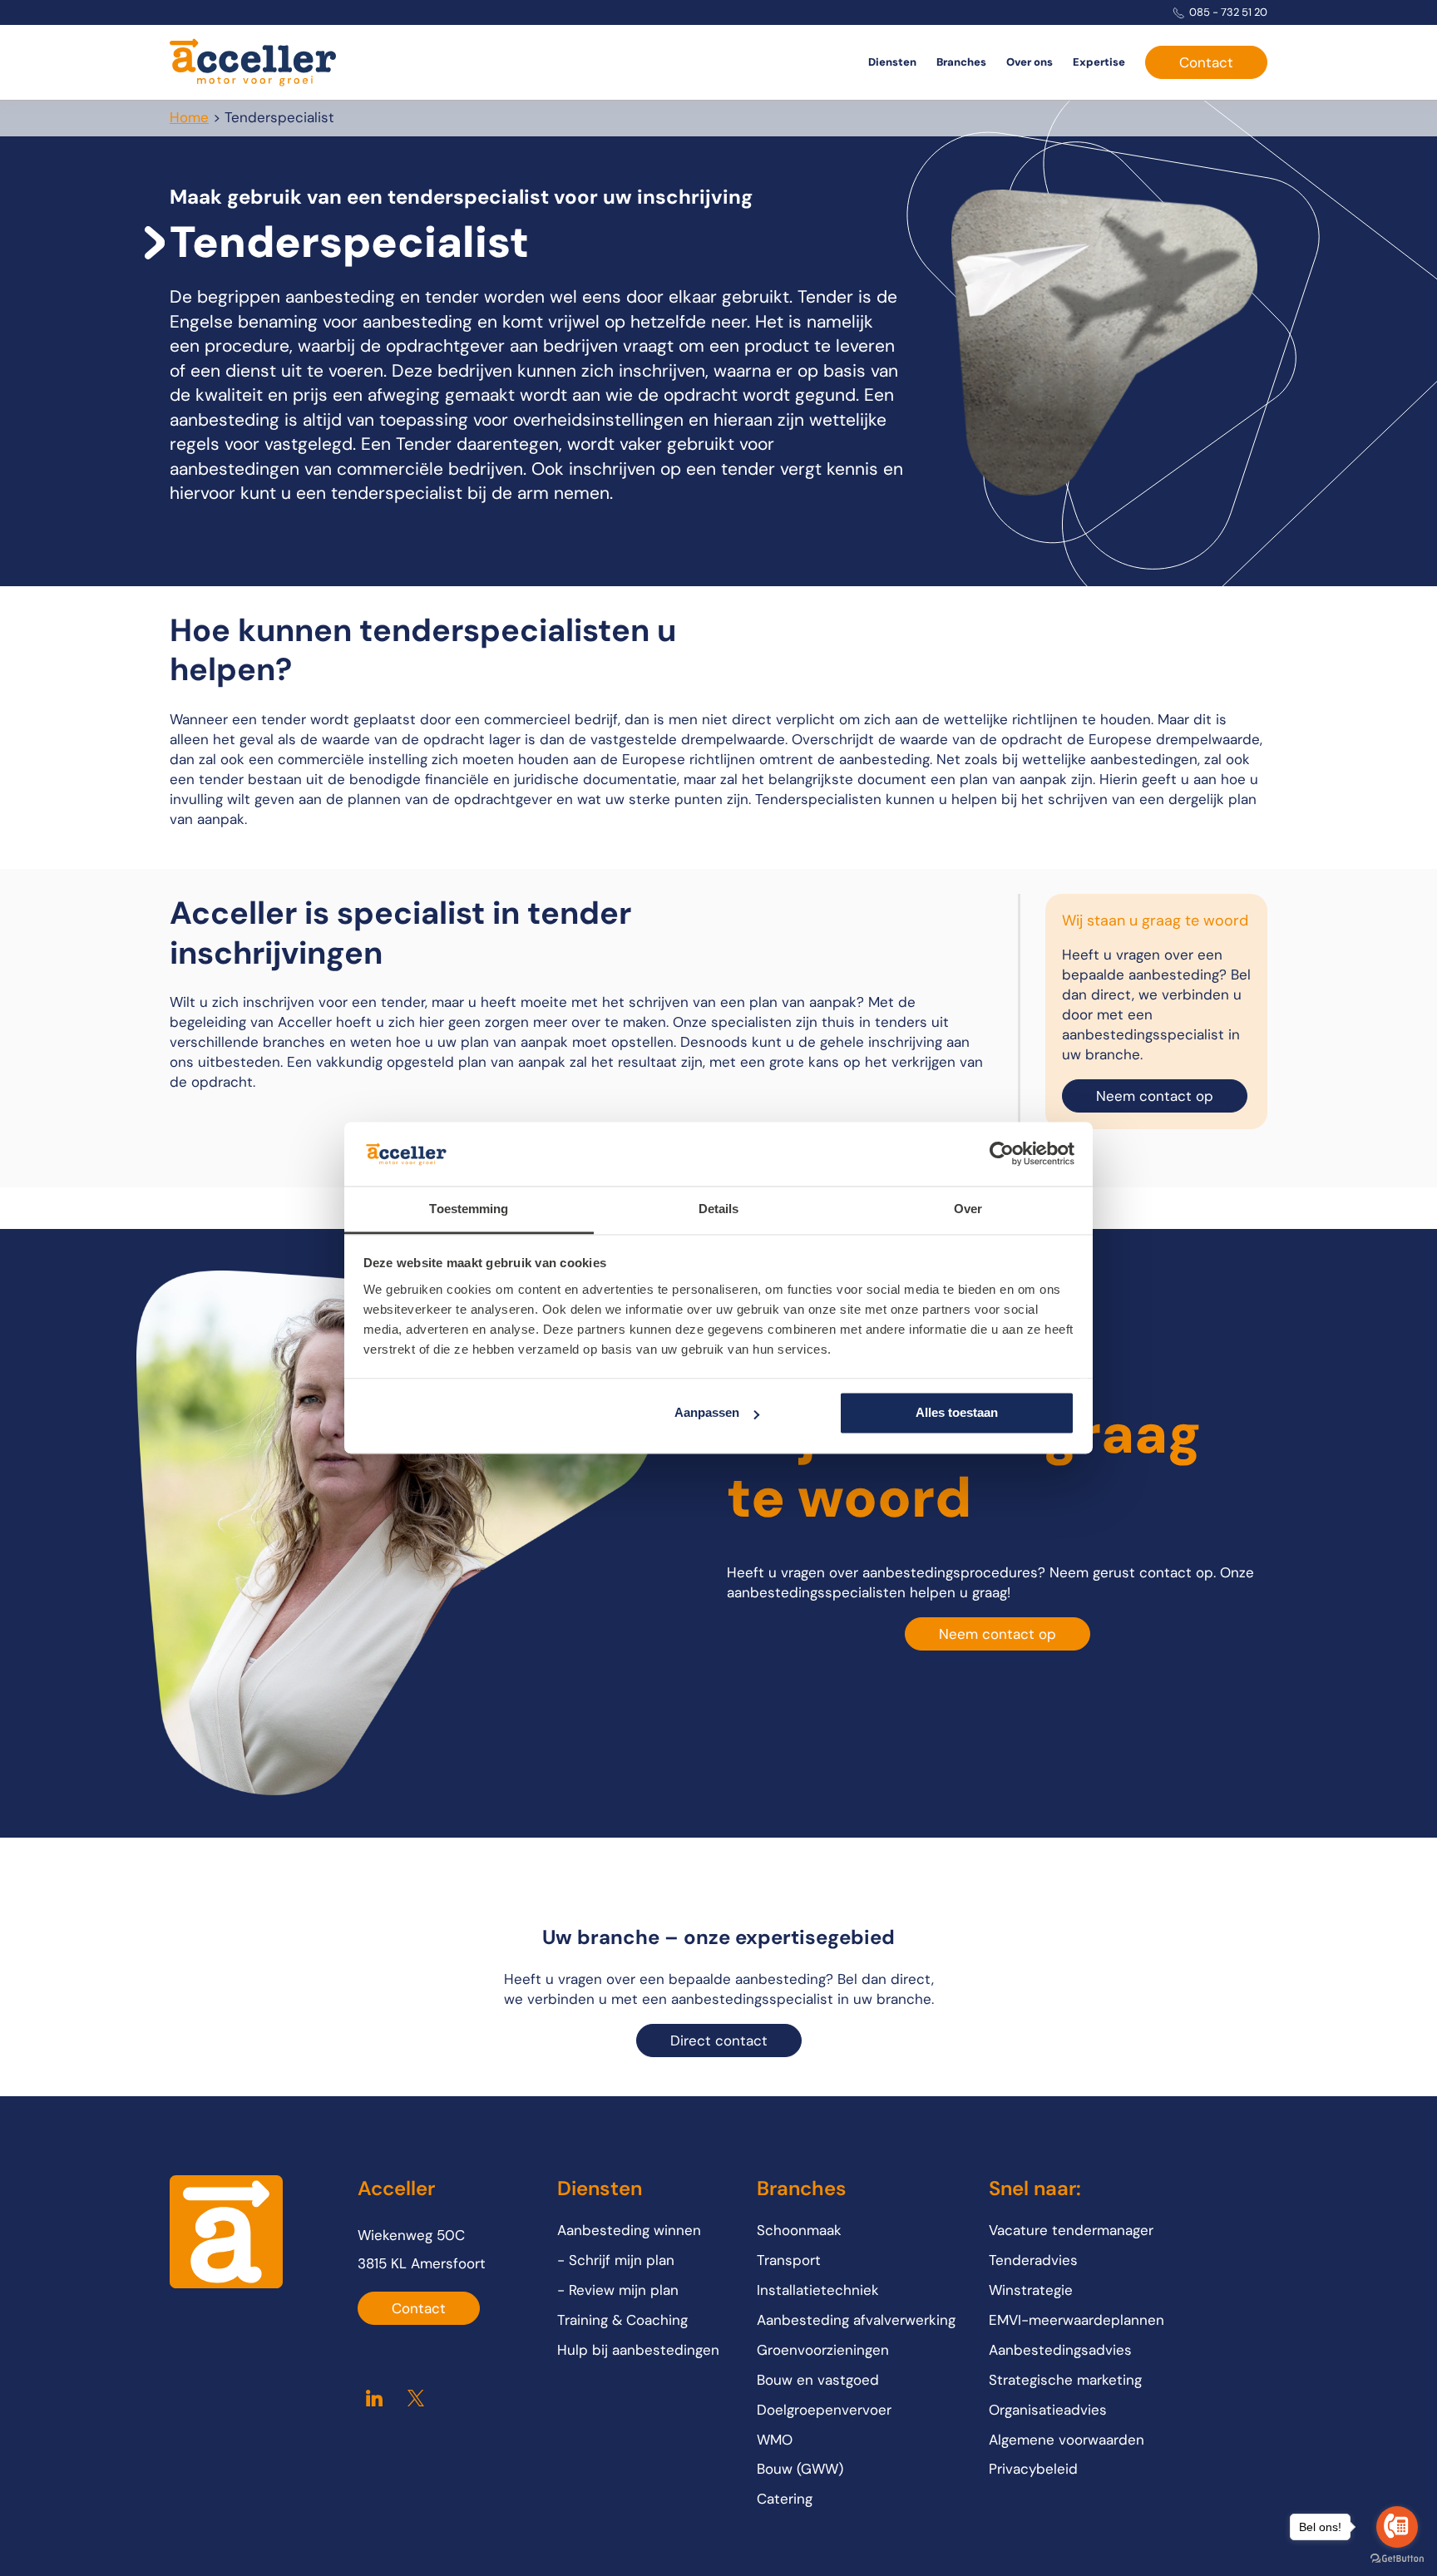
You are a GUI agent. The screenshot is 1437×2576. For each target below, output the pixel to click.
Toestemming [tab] (469, 1209)
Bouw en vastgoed (818, 2380)
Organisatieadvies (1048, 2410)
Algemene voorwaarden (1067, 2440)
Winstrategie (1031, 2290)
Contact (1206, 62)
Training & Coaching (622, 2320)
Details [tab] (719, 1209)
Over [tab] (968, 1209)
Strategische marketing (1065, 2380)
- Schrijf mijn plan (616, 2260)
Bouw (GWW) (800, 2469)
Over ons (1030, 62)
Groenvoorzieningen (823, 2350)
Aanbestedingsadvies (1060, 2350)
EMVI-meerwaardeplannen (1077, 2320)
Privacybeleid (1033, 2469)
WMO (775, 2440)
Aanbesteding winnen (629, 2230)
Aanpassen (707, 1413)
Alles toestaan (957, 1413)
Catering (785, 2499)
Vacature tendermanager (1071, 2230)
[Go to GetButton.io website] (1397, 2559)
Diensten (892, 62)
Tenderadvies (1033, 2260)
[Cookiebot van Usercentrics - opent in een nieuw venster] (1002, 1154)
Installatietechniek (818, 2290)
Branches (961, 62)
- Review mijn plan (618, 2290)
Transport (789, 2260)
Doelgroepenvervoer (824, 2410)
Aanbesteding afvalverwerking (856, 2320)
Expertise (1099, 62)
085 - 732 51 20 (1228, 12)
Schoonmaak (799, 2230)
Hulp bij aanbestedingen (638, 2350)
